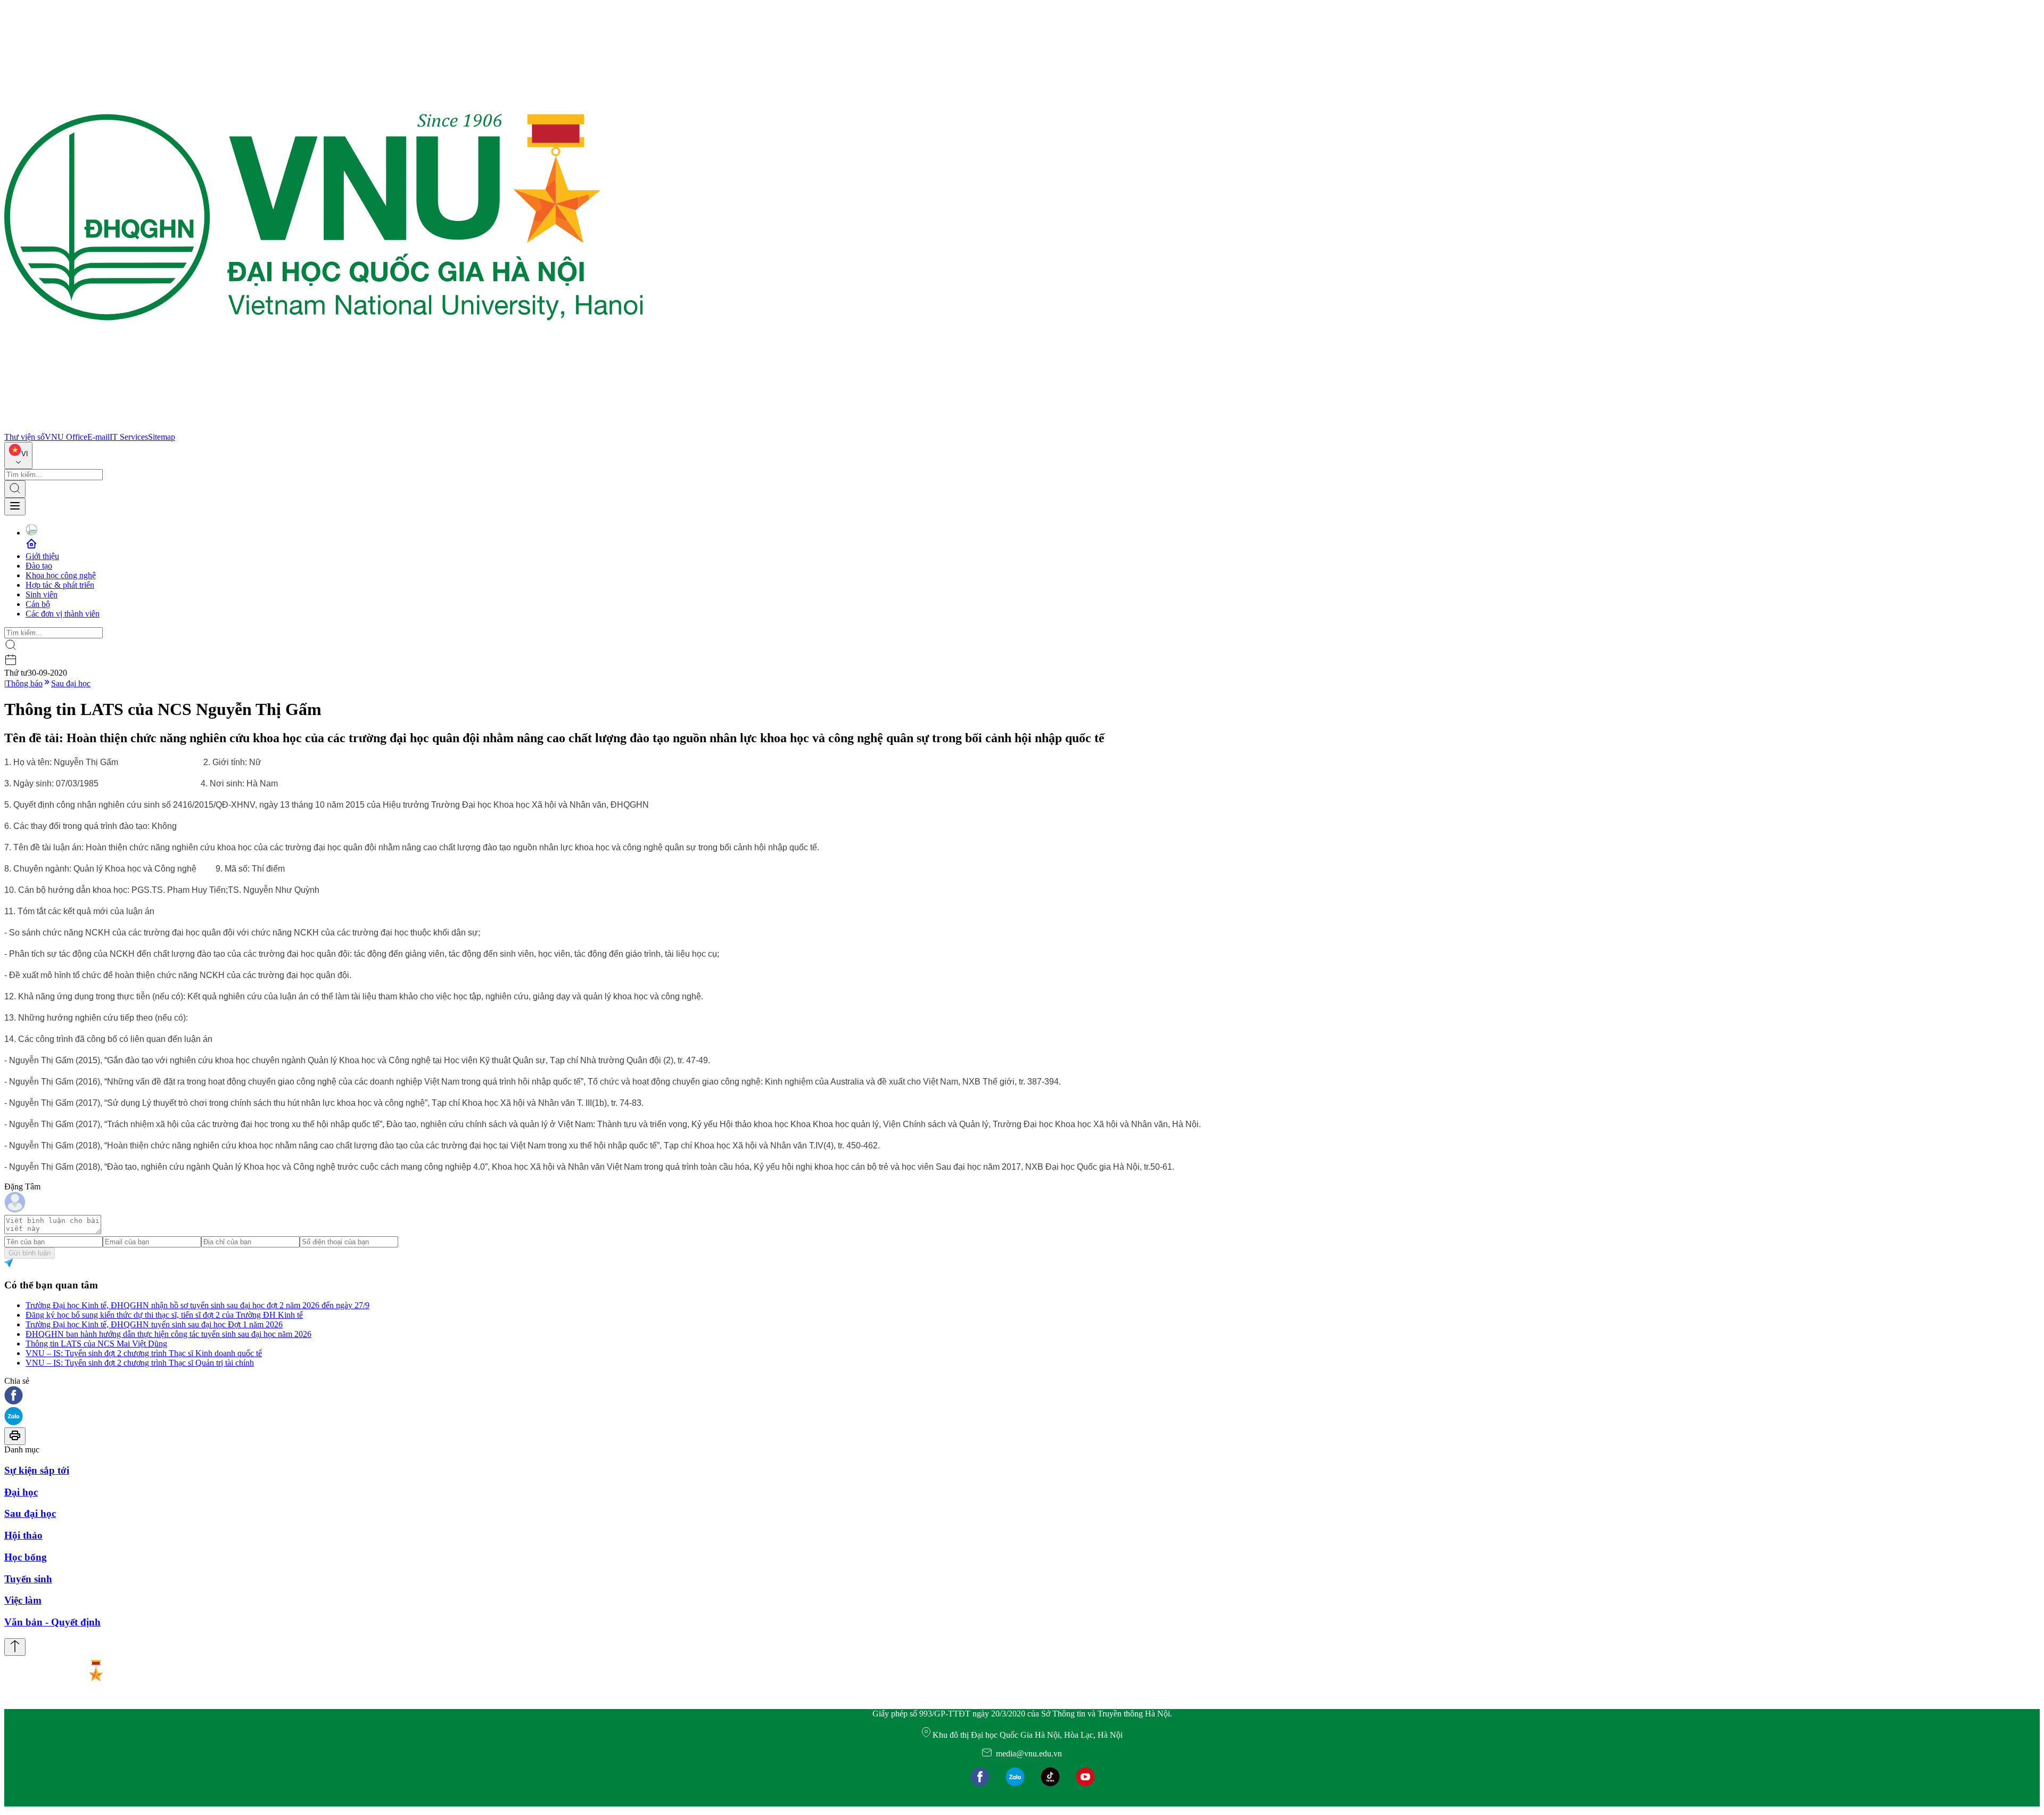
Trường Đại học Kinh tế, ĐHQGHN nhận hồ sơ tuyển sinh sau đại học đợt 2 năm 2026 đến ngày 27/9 (197, 1305)
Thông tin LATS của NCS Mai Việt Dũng (96, 1344)
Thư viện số (24, 437)
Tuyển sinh (28, 1579)
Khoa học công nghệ (61, 575)
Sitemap (162, 437)
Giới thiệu (42, 556)
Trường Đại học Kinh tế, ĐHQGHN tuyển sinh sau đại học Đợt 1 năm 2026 (154, 1324)
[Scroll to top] (15, 1647)
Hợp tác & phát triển (60, 585)
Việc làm (23, 1600)
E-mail (98, 437)
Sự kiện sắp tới (37, 1470)
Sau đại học (71, 683)
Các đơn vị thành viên (63, 614)
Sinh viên (42, 594)
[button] (1022, 1396)
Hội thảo (23, 1535)
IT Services (129, 437)
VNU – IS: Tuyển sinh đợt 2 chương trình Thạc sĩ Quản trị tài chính (140, 1363)
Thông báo (24, 683)
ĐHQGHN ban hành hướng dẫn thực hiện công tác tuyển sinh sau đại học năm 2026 (168, 1334)
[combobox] (18, 455)
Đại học (21, 1492)
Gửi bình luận (30, 1253)
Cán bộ (38, 604)
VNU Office (66, 437)
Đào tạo (39, 566)
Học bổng (26, 1557)
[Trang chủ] (324, 427)
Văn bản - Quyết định (52, 1622)
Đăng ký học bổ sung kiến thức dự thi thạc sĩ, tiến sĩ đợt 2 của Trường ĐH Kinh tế (164, 1315)
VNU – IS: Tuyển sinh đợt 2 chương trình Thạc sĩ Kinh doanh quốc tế (144, 1353)
